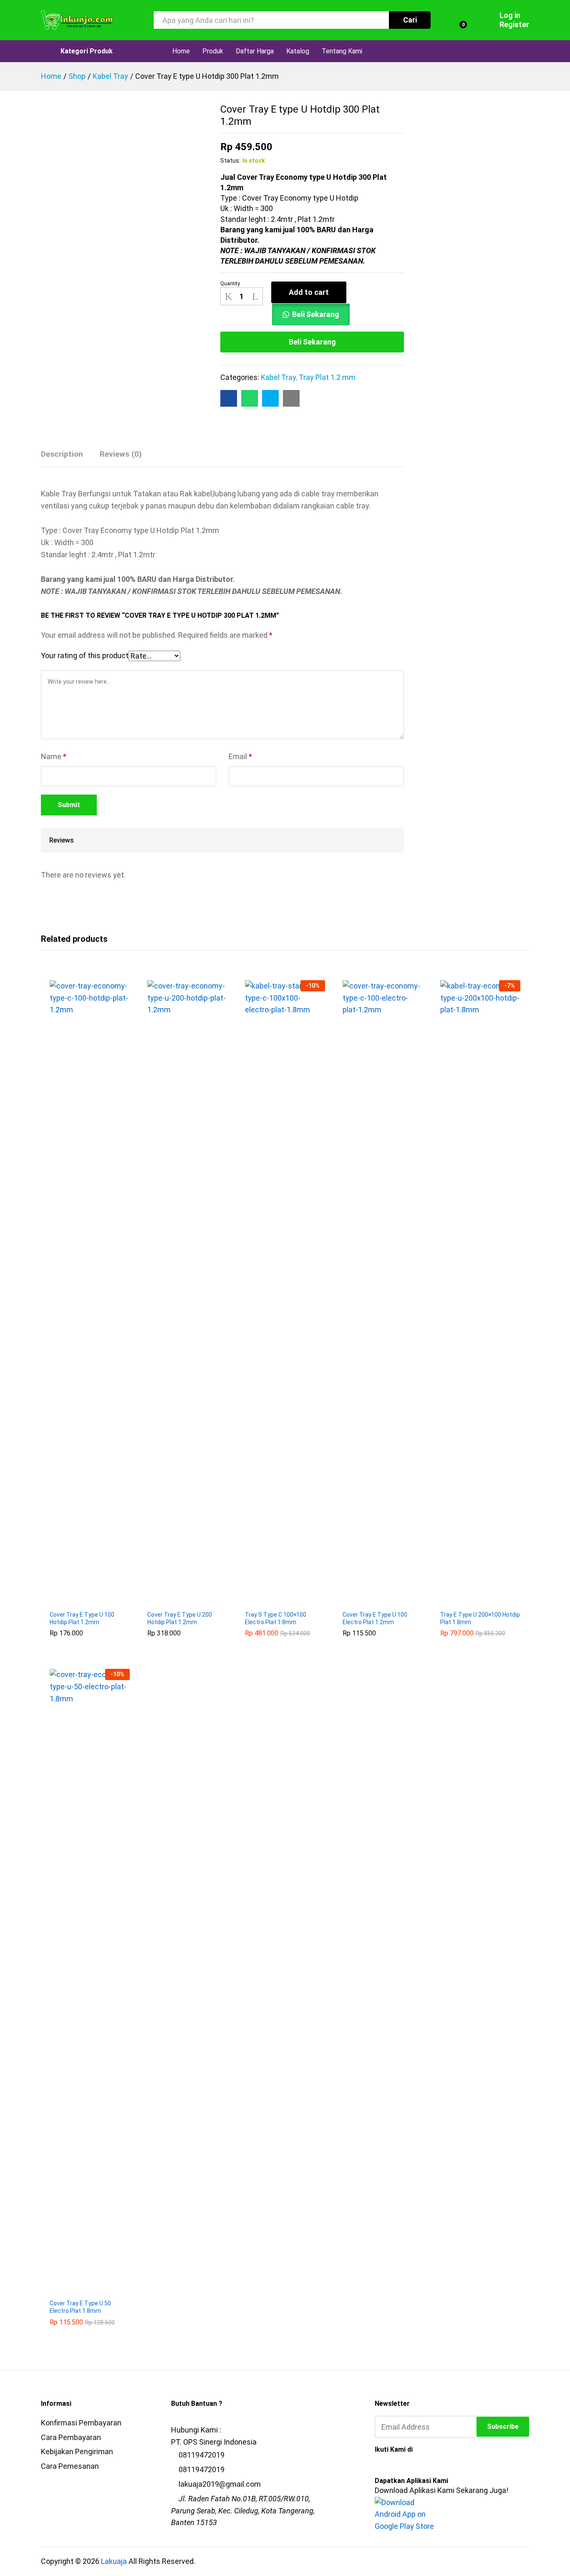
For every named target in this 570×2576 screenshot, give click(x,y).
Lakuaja (114, 2561)
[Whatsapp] (434, 2468)
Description (62, 454)
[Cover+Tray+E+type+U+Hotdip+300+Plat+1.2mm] (270, 398)
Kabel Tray (278, 377)
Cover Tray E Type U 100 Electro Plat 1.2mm (375, 1618)
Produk (213, 51)
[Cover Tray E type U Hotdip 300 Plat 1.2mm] (229, 398)
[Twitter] (392, 2468)
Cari (410, 20)
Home (181, 51)
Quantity (230, 284)
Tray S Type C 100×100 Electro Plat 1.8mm (276, 1618)
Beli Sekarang (316, 314)
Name (54, 756)
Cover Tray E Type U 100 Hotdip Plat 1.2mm (82, 1618)
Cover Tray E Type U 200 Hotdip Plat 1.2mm (180, 1618)
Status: (230, 161)
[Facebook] (378, 2468)
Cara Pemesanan (70, 2466)
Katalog (298, 51)
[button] (80, 1601)
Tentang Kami (342, 51)
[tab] (66, 458)
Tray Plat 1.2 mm (327, 377)
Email (240, 756)
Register (514, 24)
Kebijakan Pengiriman (77, 2451)
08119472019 (202, 2455)
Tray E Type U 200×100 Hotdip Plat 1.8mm (480, 1618)
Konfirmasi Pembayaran (81, 2423)
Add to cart (309, 292)
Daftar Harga (255, 51)
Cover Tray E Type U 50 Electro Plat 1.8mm (80, 2307)
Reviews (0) (121, 454)
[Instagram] (420, 2468)
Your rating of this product (85, 655)
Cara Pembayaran (71, 2437)
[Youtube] (406, 2468)
